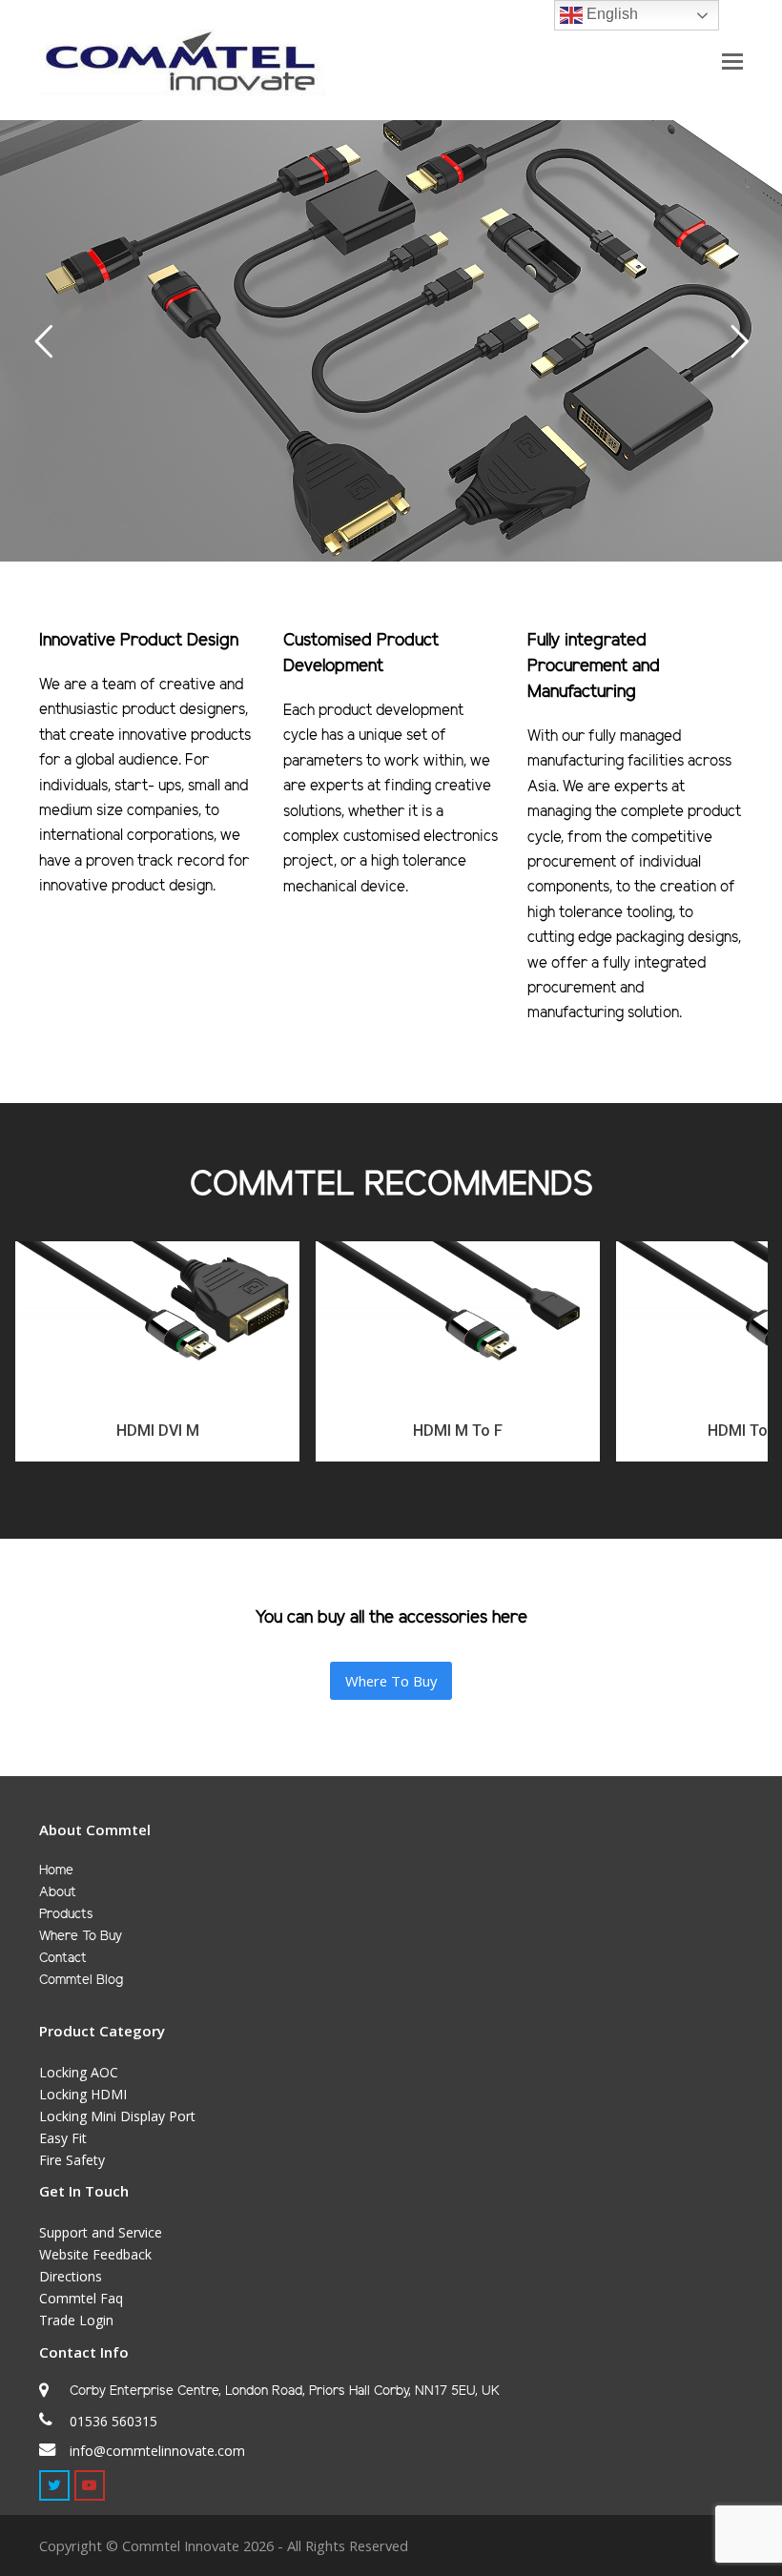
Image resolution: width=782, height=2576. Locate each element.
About (58, 1893)
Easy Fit (63, 2138)
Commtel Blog (81, 1981)
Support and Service (101, 2232)
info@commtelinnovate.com (157, 2451)
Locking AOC (79, 2072)
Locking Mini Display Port (117, 2116)
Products (66, 1915)
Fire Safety (72, 2160)
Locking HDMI (83, 2094)
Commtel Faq (81, 2298)
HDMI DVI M (158, 1431)
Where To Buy (81, 1937)
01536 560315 (113, 2421)
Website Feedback (95, 2254)
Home (56, 1871)
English (610, 14)
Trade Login (76, 2320)
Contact (63, 1959)
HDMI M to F (458, 1431)
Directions (71, 2276)
